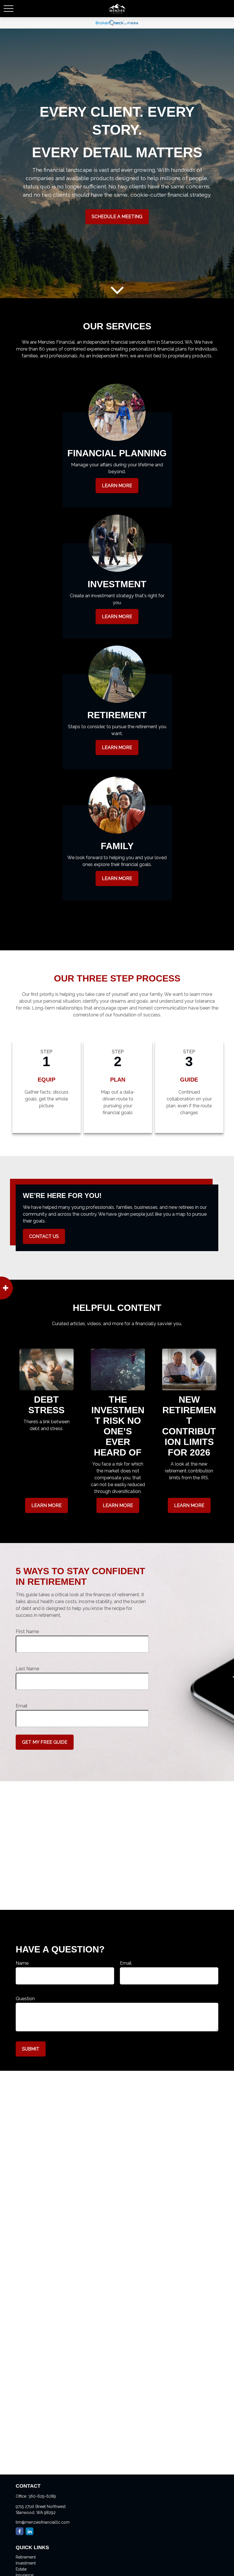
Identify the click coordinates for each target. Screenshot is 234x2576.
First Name (27, 1632)
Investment (26, 2563)
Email (22, 1706)
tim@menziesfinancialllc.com (43, 2522)
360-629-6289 (42, 2496)
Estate (21, 2569)
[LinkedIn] (30, 2531)
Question (25, 1999)
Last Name (27, 1669)
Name (22, 1963)
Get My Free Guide (45, 1742)
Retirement (26, 2557)
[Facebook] (20, 2531)
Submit (31, 2049)
